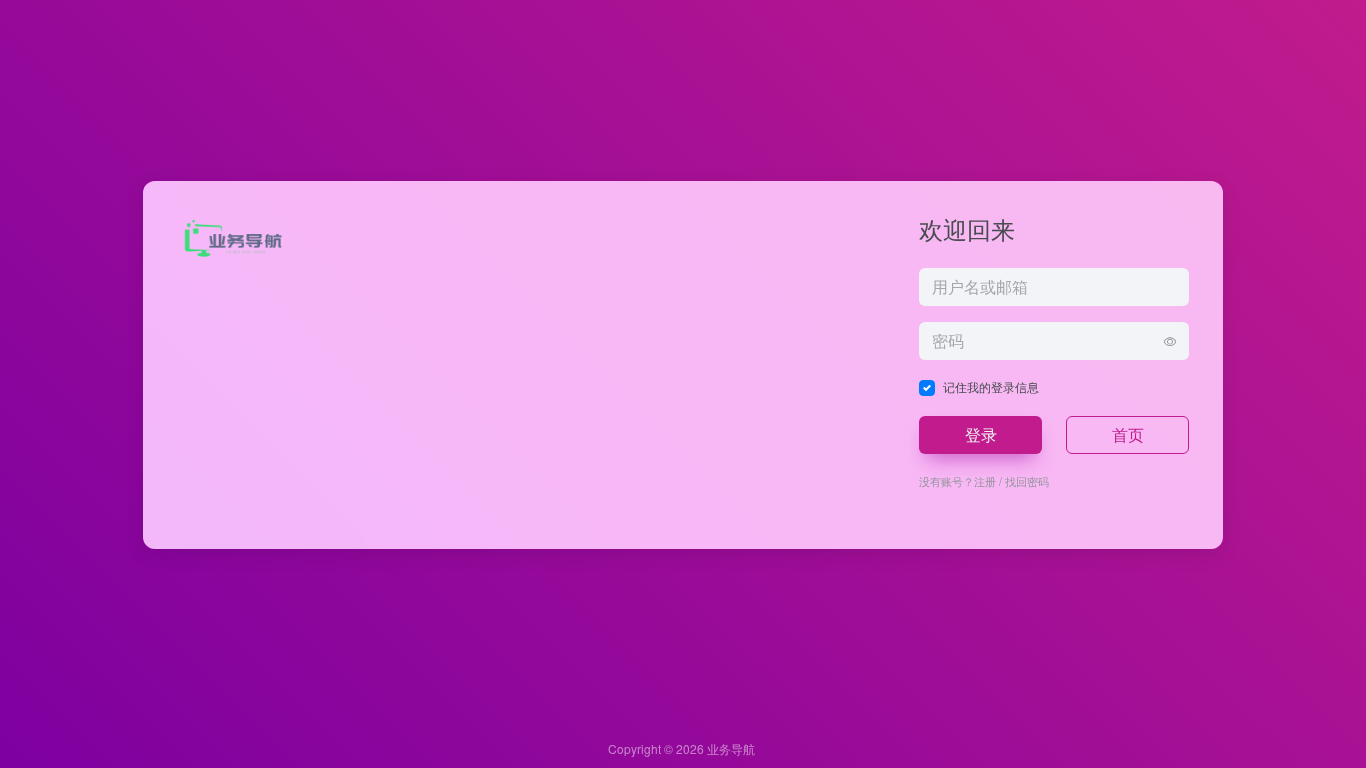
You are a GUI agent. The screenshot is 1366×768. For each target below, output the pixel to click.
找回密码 (1027, 481)
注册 (985, 481)
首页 (1128, 434)
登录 (981, 434)
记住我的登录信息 (991, 386)
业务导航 (731, 748)
